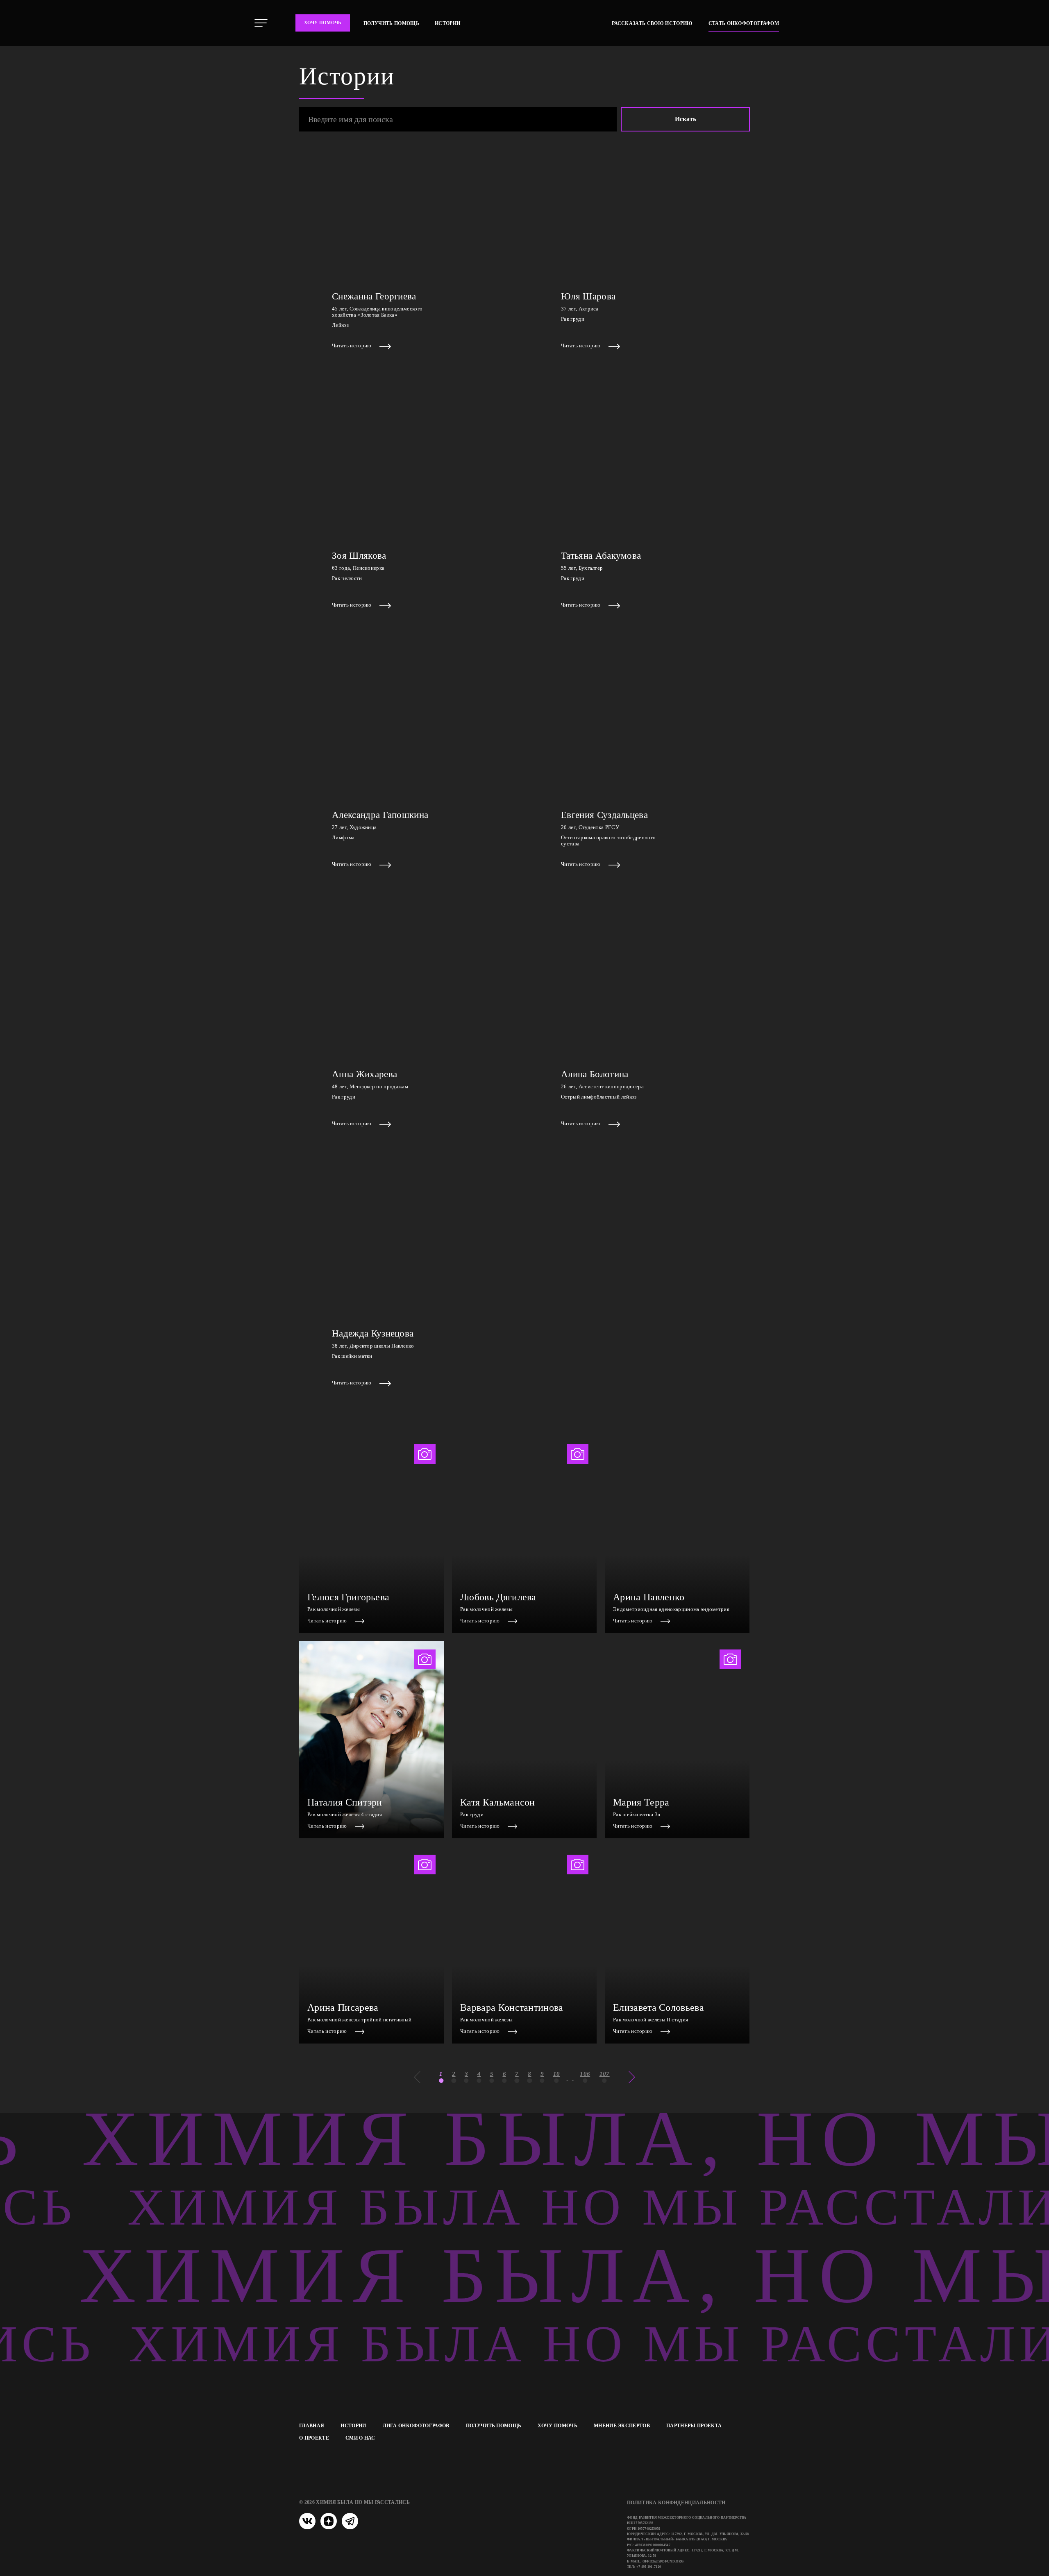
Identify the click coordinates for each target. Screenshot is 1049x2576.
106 (585, 2074)
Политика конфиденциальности (676, 2503)
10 (557, 2074)
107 (605, 2074)
